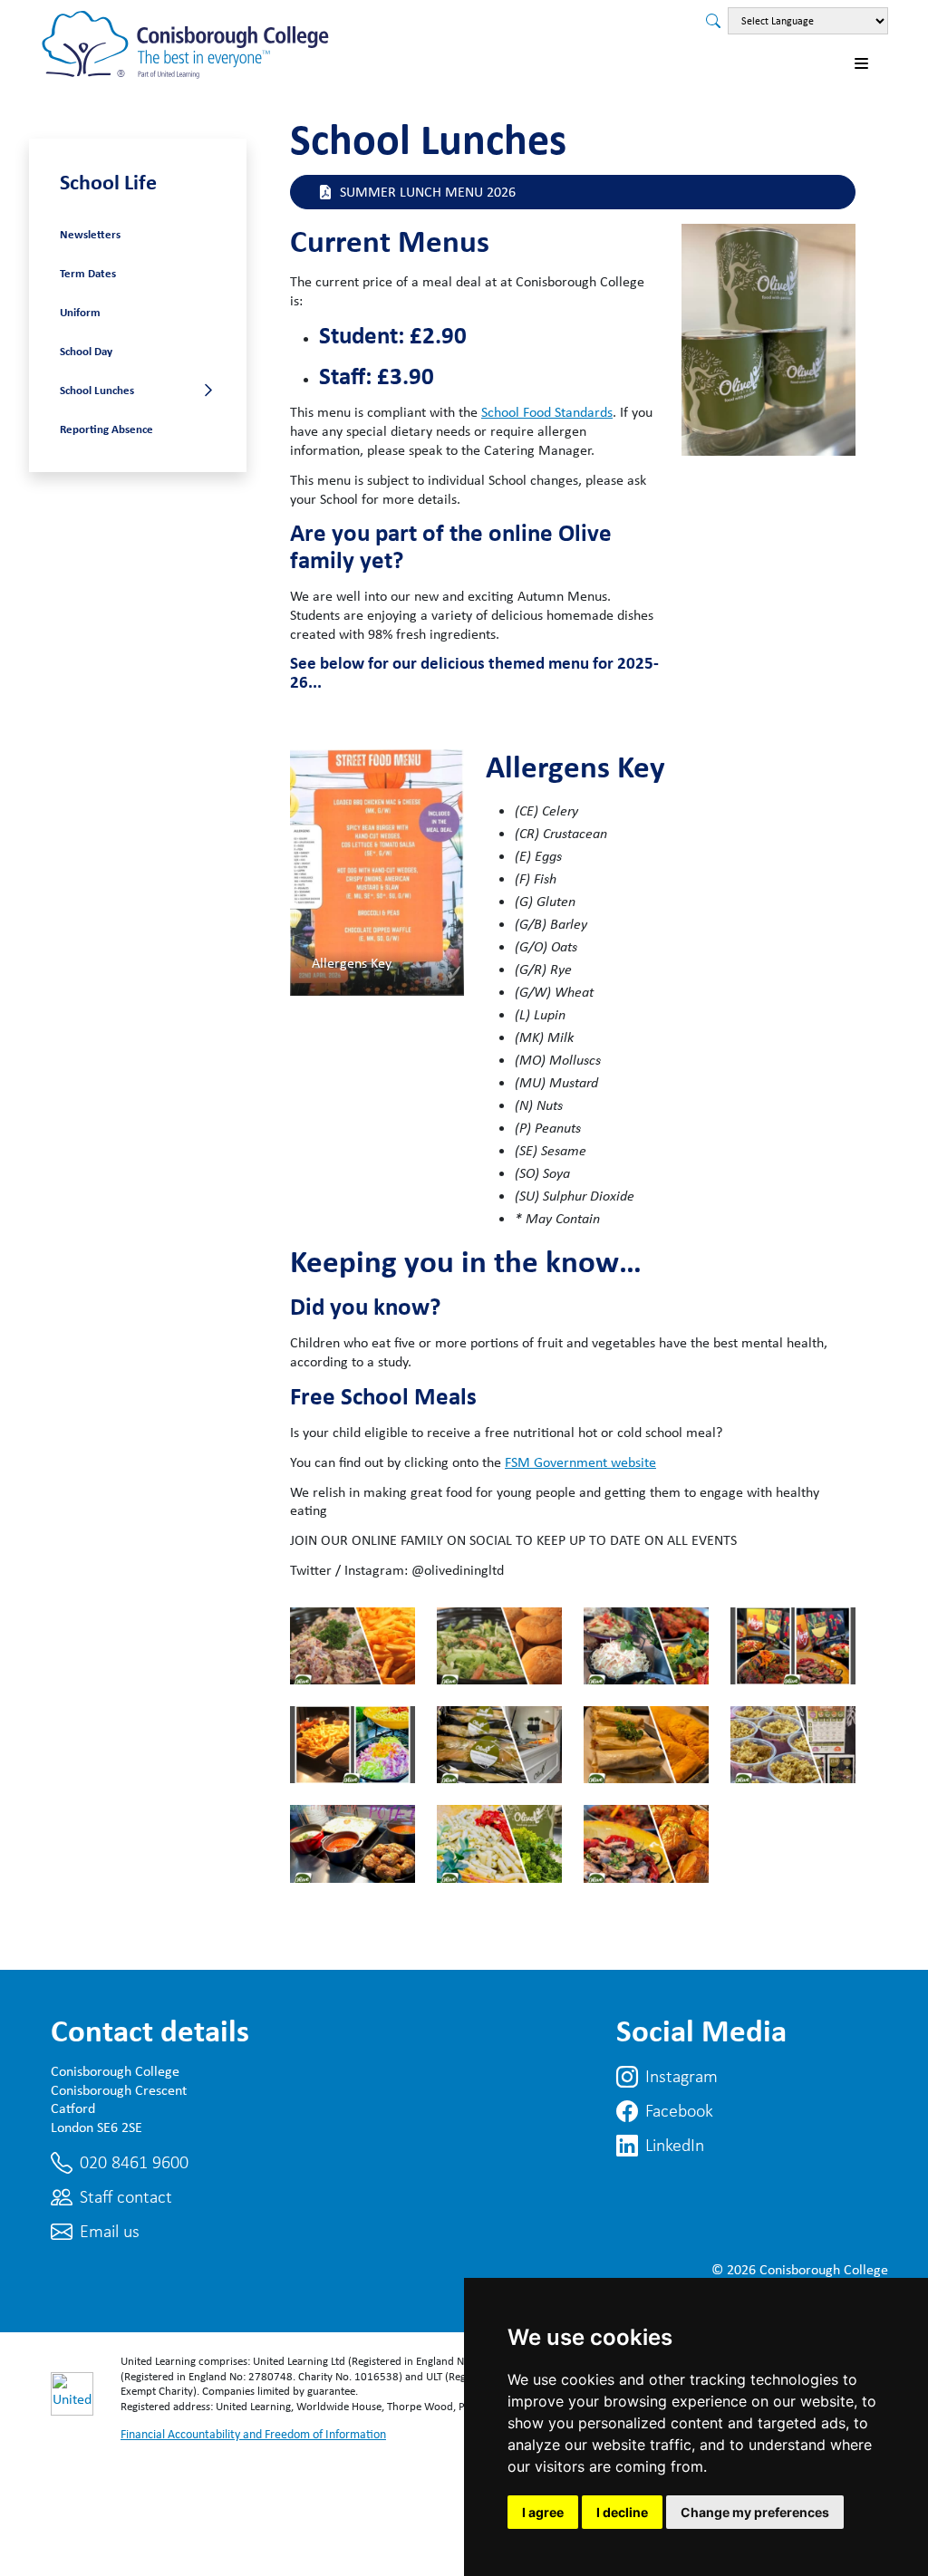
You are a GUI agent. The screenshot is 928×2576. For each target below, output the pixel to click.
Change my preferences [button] (755, 2512)
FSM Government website (580, 1462)
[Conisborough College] (187, 44)
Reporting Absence (106, 429)
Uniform (80, 312)
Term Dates (88, 273)
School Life (108, 181)
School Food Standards (547, 412)
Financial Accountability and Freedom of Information (253, 2434)
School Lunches (97, 390)
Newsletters (90, 234)
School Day (86, 351)
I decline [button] (622, 2512)
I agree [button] (543, 2512)
